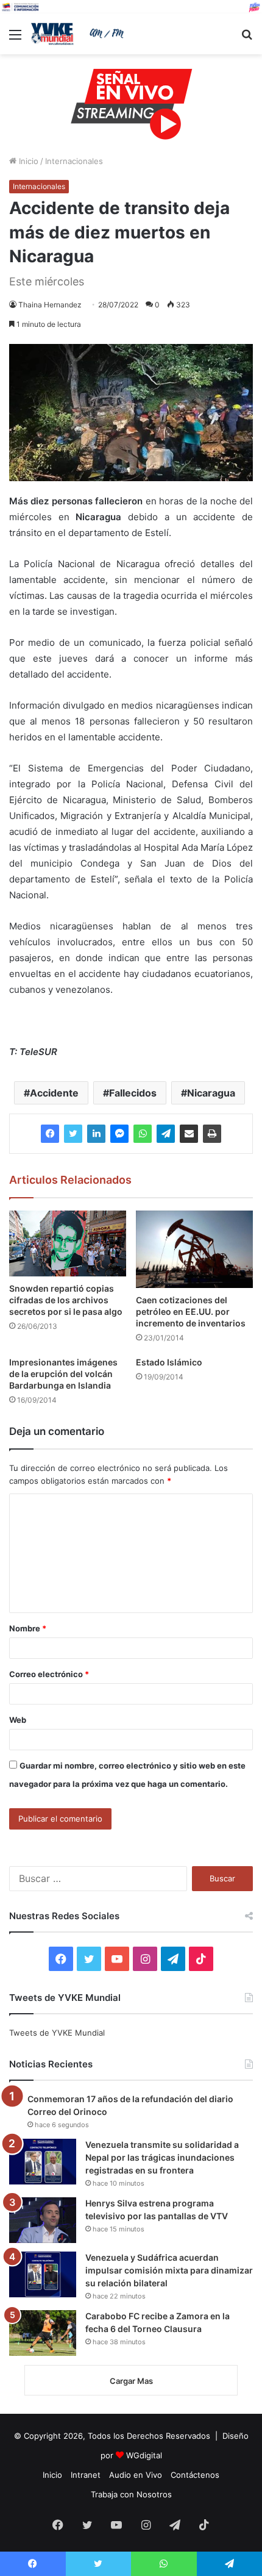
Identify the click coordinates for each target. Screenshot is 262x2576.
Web (18, 1720)
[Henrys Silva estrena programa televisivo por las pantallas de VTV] (43, 2220)
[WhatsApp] (143, 1134)
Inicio (27, 161)
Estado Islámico (169, 1362)
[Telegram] (166, 1134)
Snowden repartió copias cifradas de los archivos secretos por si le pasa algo (66, 1300)
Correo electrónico (49, 1674)
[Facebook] (50, 1134)
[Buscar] (247, 39)
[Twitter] (73, 1134)
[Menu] (15, 39)
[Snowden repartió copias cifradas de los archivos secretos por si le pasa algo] (68, 1243)
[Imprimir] (212, 1134)
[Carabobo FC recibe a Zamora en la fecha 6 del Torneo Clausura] (43, 2333)
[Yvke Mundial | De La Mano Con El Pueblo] (79, 34)
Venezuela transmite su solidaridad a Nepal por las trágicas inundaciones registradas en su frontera (162, 2157)
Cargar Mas (131, 2381)
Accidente (54, 1093)
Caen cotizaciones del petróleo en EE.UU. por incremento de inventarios (191, 1311)
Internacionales (74, 161)
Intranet (86, 2475)
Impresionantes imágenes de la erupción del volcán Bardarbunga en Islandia (63, 1374)
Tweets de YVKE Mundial (57, 2033)
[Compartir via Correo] (189, 1134)
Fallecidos (133, 1093)
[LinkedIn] (96, 1134)
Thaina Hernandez (50, 305)
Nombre (28, 1628)
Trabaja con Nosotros (131, 2494)
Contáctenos (195, 2475)
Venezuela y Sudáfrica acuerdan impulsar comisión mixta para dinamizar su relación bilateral (169, 2270)
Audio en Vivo (136, 2475)
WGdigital (144, 2455)
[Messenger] (119, 1134)
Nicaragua (211, 1093)
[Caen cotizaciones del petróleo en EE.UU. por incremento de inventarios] (194, 1250)
